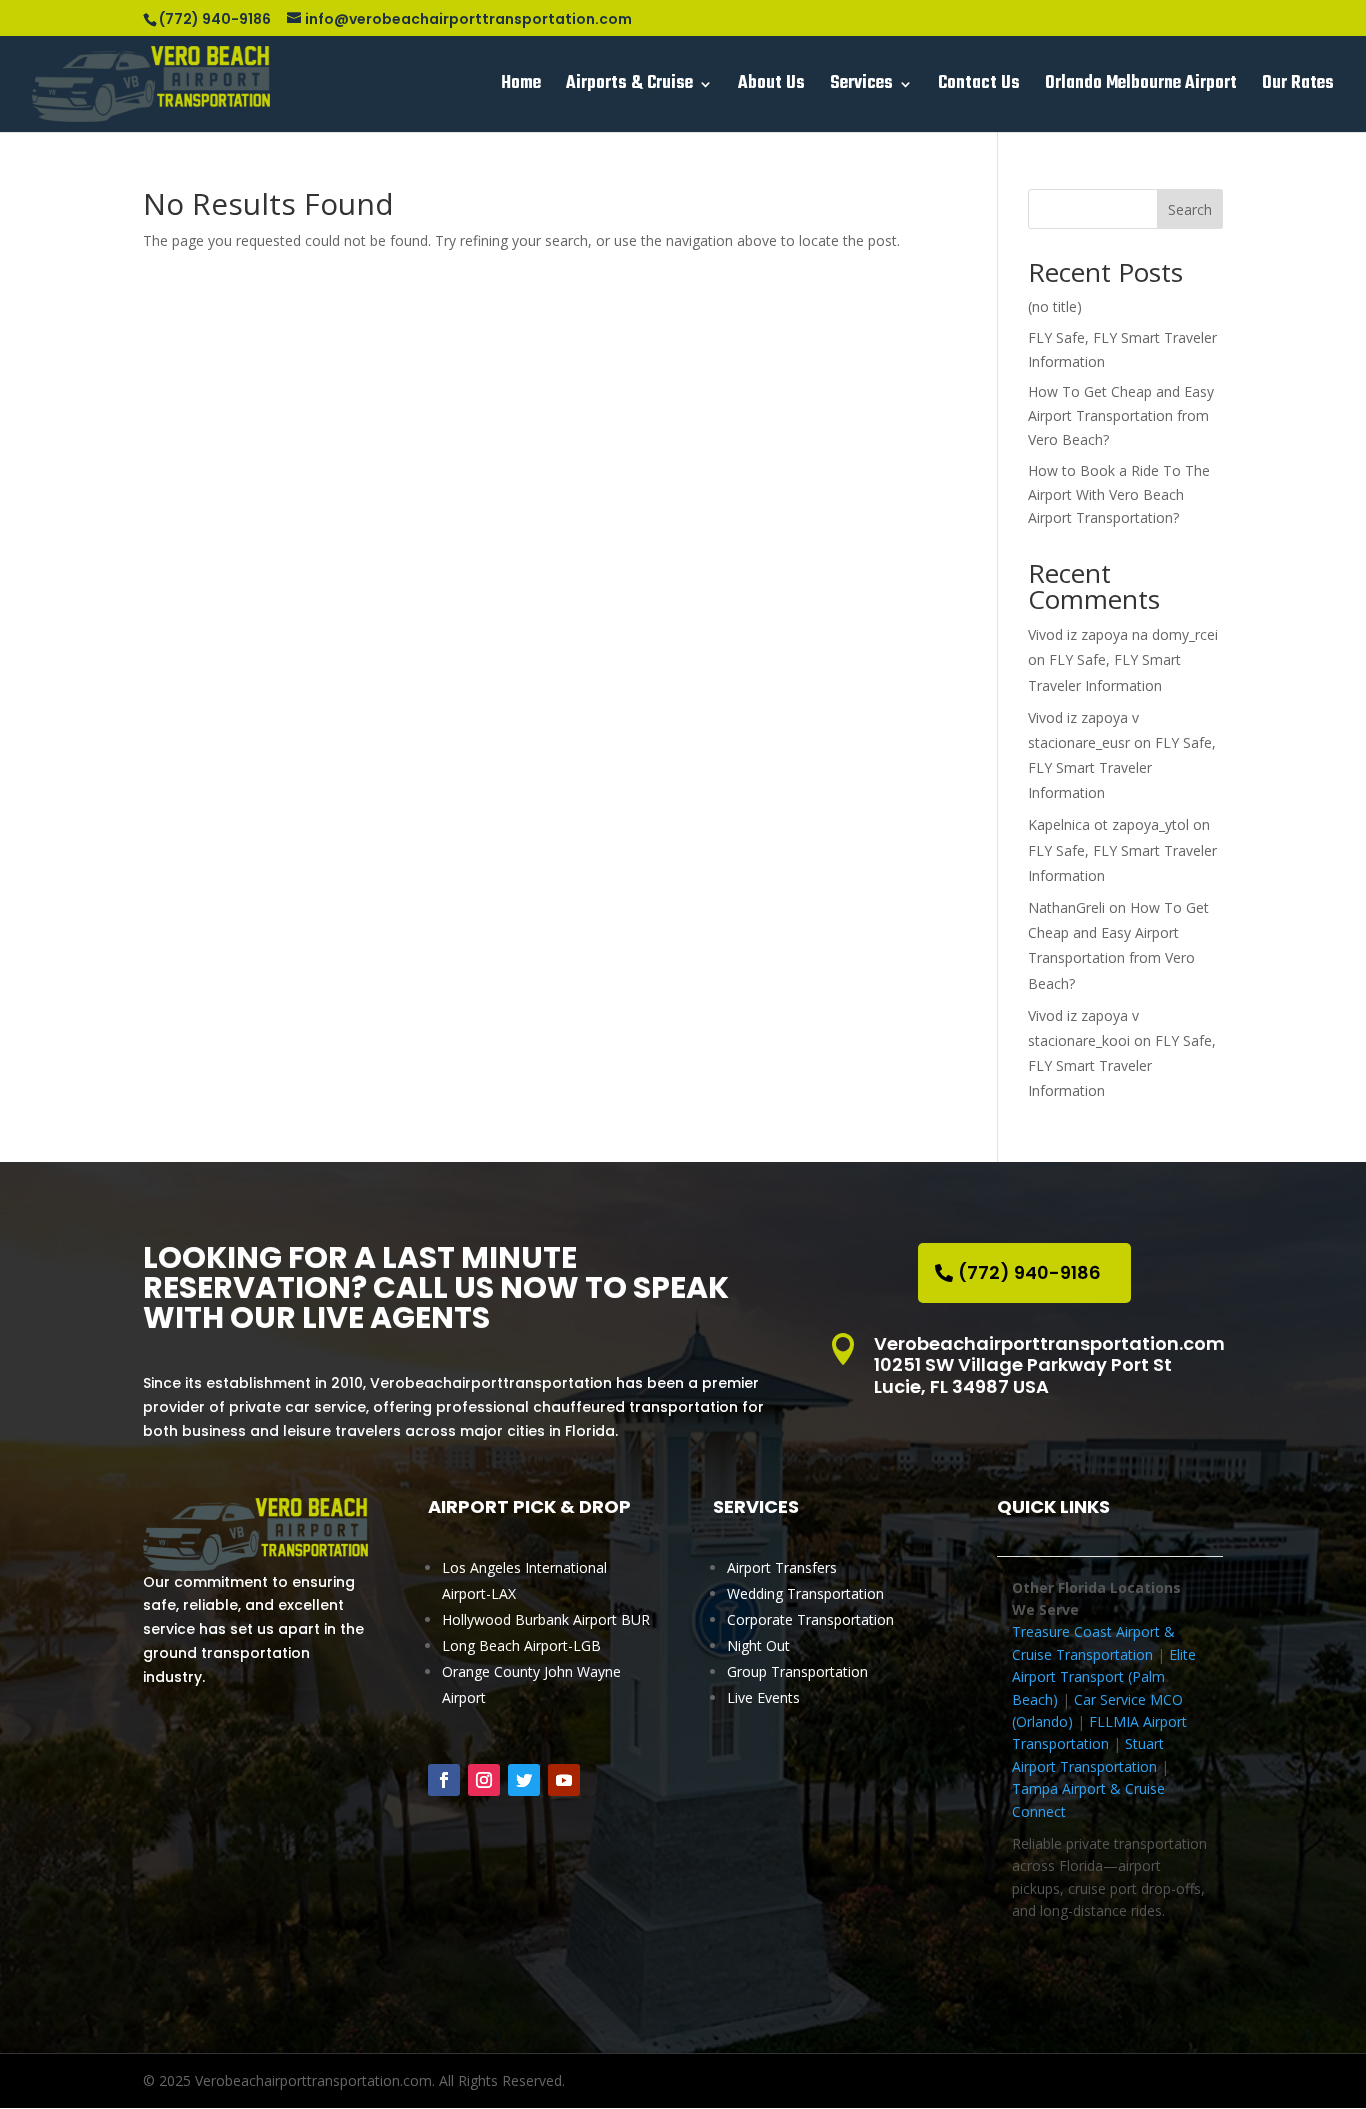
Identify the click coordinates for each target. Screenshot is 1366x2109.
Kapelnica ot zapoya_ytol (1108, 824)
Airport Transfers (782, 1567)
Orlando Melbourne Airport (1141, 87)
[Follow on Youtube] (564, 1780)
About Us (771, 87)
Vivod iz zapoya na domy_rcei (1123, 634)
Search (1190, 209)
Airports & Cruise (629, 87)
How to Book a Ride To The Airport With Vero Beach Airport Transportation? (1119, 494)
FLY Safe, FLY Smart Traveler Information (1122, 767)
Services (861, 87)
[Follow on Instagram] (484, 1780)
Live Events (763, 1697)
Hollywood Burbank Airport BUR (546, 1619)
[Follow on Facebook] (444, 1780)
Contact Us (979, 87)
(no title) (1055, 306)
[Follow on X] (524, 1780)
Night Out (758, 1645)
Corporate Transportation (810, 1619)
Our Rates (1298, 87)
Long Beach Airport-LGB (521, 1645)
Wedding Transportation (805, 1593)
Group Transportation (797, 1671)
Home (521, 87)
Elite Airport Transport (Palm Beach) (1104, 1677)
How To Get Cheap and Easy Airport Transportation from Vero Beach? (1121, 415)
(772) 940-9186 (1029, 1272)
